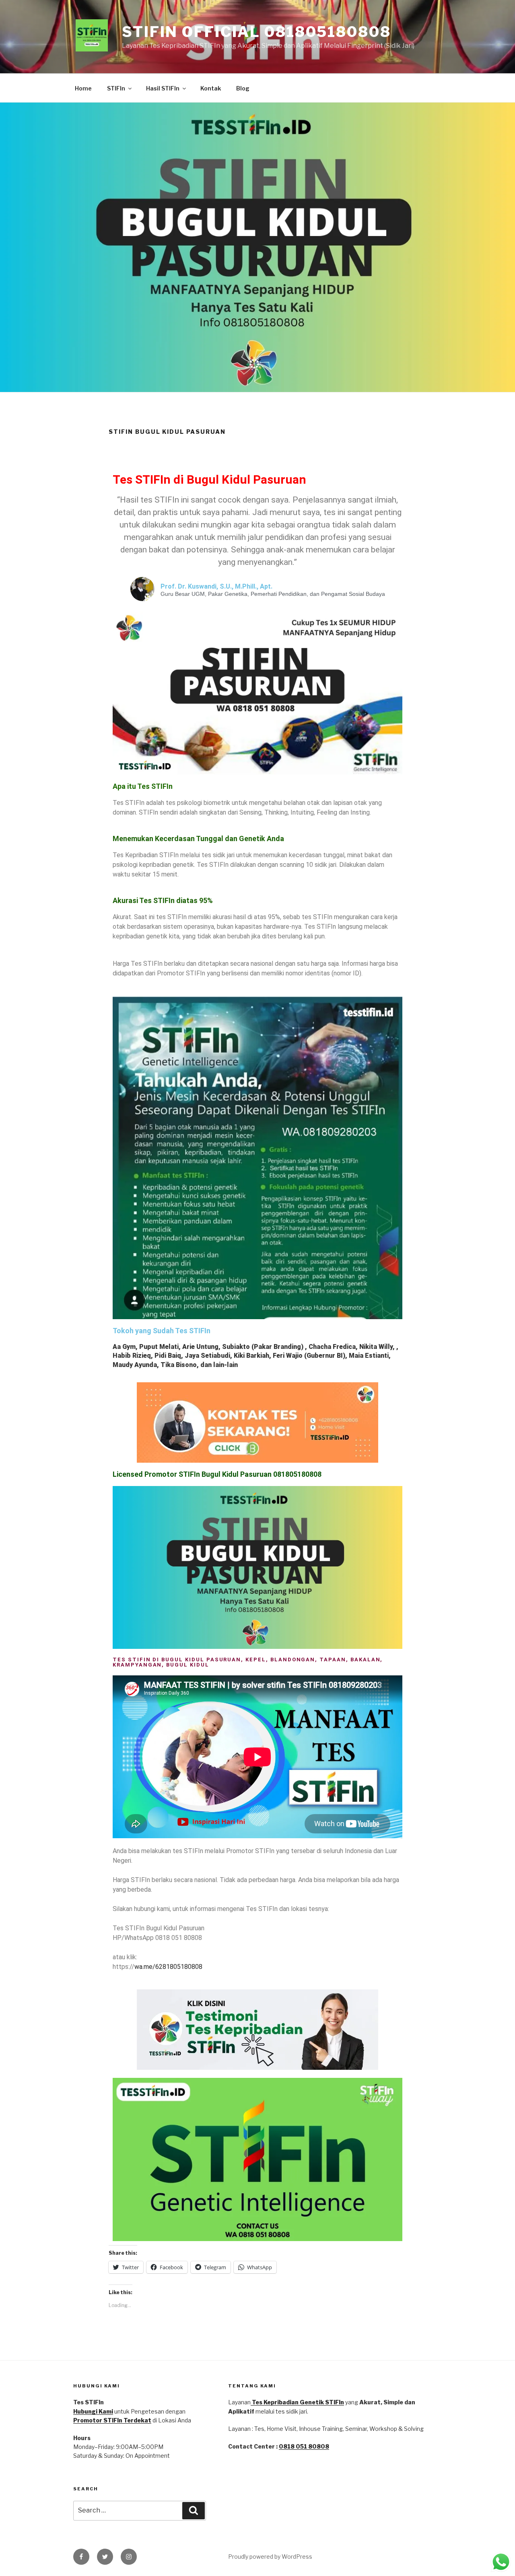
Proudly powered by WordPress (270, 2557)
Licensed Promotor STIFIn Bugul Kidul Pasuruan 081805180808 (217, 1474)
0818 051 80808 (304, 2446)
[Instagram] (129, 2557)
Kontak (211, 88)
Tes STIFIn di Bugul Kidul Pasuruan (209, 479)
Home (83, 88)
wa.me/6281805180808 (168, 1967)
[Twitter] (105, 2557)
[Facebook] (81, 2557)
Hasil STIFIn (163, 88)
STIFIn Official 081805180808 (256, 32)
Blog (243, 88)
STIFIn (116, 88)
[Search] (194, 2510)
